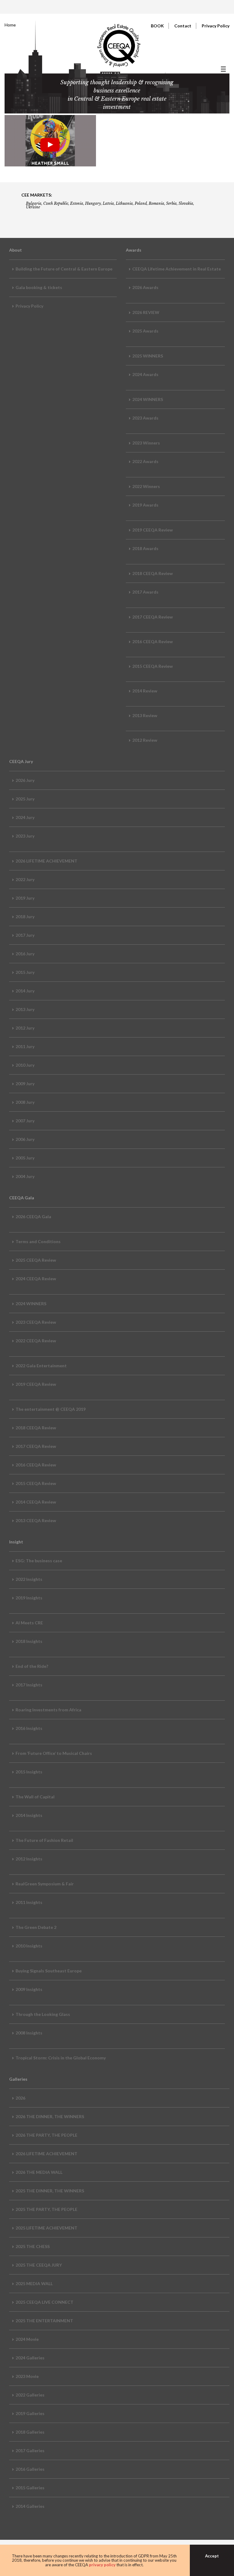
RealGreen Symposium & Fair (45, 1884)
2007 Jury (25, 1121)
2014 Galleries (30, 2506)
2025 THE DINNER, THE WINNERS (50, 2191)
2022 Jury (25, 879)
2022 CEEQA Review (36, 1341)
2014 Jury (25, 991)
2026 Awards (145, 287)
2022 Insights (29, 1579)
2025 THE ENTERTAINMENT (44, 2321)
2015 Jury (25, 972)
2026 (20, 2098)
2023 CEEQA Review (36, 1322)
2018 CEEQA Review (152, 573)
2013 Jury (25, 1009)
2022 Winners (146, 486)
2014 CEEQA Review (36, 1502)
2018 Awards (145, 548)
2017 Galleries (30, 2451)
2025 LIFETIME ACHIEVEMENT (46, 2228)
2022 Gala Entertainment (41, 1366)
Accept (212, 2556)
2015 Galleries (30, 2488)
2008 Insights (29, 2033)
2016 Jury (25, 954)
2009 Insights (29, 1989)
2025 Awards (145, 331)
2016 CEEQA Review (152, 641)
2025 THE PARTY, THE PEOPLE (46, 2209)
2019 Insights (29, 1598)
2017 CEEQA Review (152, 617)
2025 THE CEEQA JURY (39, 2265)
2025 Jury (25, 799)
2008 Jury (25, 1102)
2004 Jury (25, 1176)
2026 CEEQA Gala (33, 1217)
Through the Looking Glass (43, 2014)
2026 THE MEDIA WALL (39, 2172)
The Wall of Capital (35, 1797)
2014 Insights (29, 1815)
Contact (183, 26)
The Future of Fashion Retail (44, 1840)
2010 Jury (25, 1065)
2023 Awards (145, 418)
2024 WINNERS (148, 399)
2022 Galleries (30, 2395)
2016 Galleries (30, 2469)
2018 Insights (29, 1641)
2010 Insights (29, 1946)
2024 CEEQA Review (36, 1279)
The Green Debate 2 (36, 1927)
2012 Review (145, 740)
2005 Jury (25, 1158)
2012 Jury (25, 1028)
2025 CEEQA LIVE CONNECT (44, 2302)
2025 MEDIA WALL (34, 2283)
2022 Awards (145, 461)
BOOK (157, 26)
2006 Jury (25, 1139)
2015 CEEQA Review (152, 666)
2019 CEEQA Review (152, 530)
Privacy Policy (216, 26)
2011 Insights (29, 1902)
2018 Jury (25, 917)
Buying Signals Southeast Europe (49, 1971)
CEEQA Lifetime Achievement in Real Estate (177, 269)
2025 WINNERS (148, 356)
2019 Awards (145, 505)
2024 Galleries (30, 2358)
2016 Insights (29, 1728)
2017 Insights (29, 1685)
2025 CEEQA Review (36, 1260)
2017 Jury (25, 935)
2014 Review (145, 691)
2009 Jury (25, 1084)
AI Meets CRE (29, 1623)
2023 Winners (146, 443)
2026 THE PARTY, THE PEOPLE (46, 2135)
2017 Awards (145, 592)
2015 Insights (29, 1772)
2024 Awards (145, 374)
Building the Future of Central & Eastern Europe (64, 269)
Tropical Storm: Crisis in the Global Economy (61, 2058)
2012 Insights (29, 1859)
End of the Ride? (32, 1666)
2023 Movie (27, 2376)
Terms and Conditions (38, 1241)
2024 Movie (27, 2339)
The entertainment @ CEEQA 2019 (51, 1409)
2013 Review (145, 715)
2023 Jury (25, 836)
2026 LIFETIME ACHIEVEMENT (46, 861)
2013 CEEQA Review (36, 1520)
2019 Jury (25, 898)
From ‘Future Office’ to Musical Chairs (54, 1753)
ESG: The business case (39, 1561)
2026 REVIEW (146, 312)
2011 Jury (25, 1046)
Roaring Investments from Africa (48, 1710)
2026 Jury (25, 780)
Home (10, 25)
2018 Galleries (30, 2432)
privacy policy (102, 2565)
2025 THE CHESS (33, 2246)
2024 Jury (25, 817)
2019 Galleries (30, 2413)
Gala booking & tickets (39, 287)
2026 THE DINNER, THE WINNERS (50, 2116)
